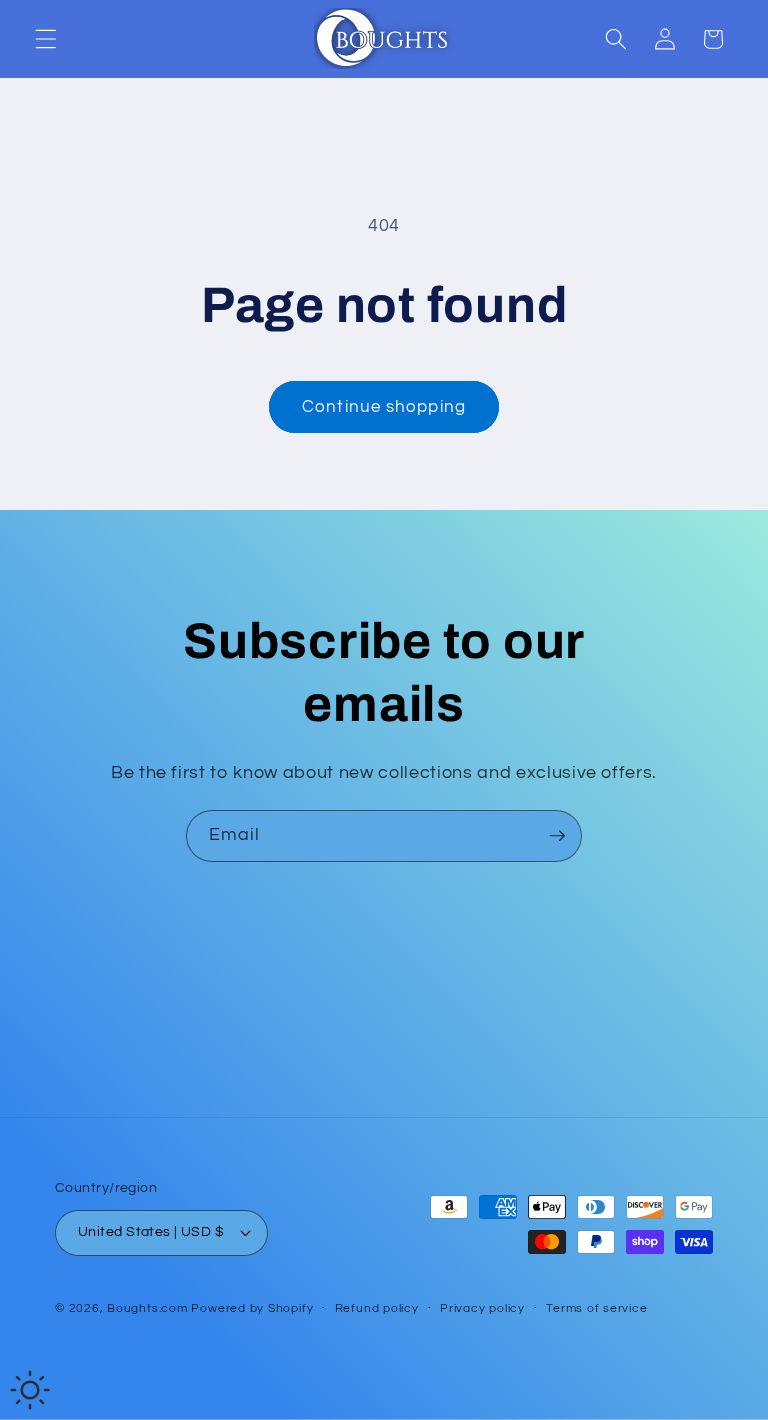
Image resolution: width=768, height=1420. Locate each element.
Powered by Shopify (252, 1308)
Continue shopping (384, 406)
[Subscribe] (557, 836)
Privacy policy (482, 1308)
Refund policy (377, 1308)
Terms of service (596, 1308)
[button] (46, 39)
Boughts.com (147, 1308)
